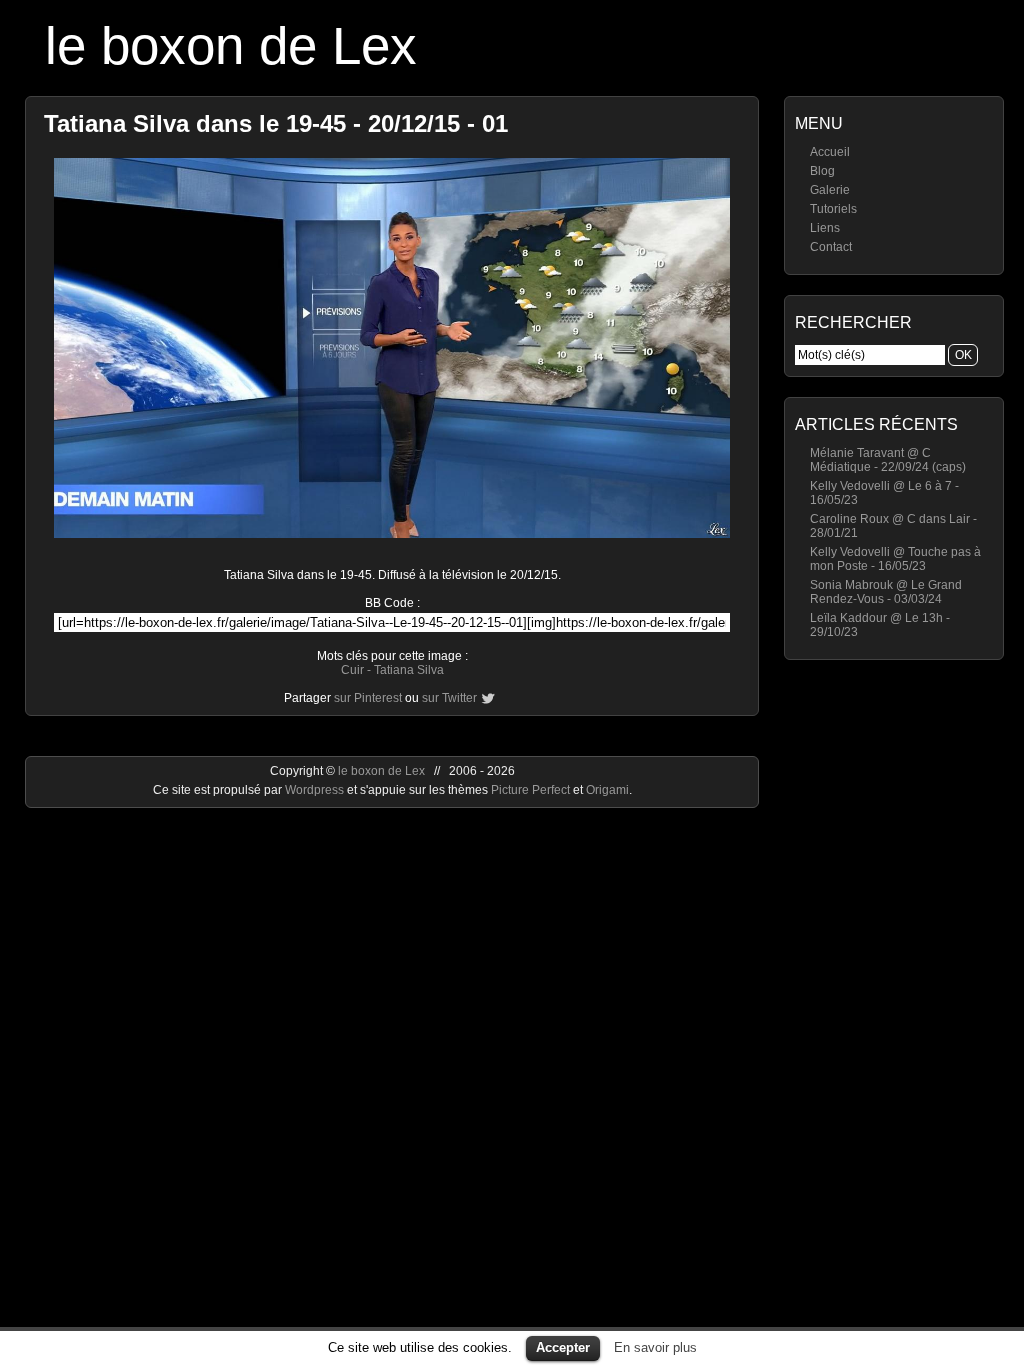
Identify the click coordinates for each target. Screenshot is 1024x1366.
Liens (825, 228)
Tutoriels (833, 209)
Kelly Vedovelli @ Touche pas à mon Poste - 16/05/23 (895, 559)
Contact (831, 247)
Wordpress (316, 790)
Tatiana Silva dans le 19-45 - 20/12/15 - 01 (276, 123)
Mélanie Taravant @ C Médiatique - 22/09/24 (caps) (888, 460)
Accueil (830, 152)
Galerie (830, 190)
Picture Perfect (530, 790)
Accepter (563, 1347)
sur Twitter (449, 698)
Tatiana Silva (409, 670)
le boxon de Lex (231, 45)
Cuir (352, 670)
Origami (607, 790)
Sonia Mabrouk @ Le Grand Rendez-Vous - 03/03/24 (886, 592)
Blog (822, 171)
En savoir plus (655, 1347)
